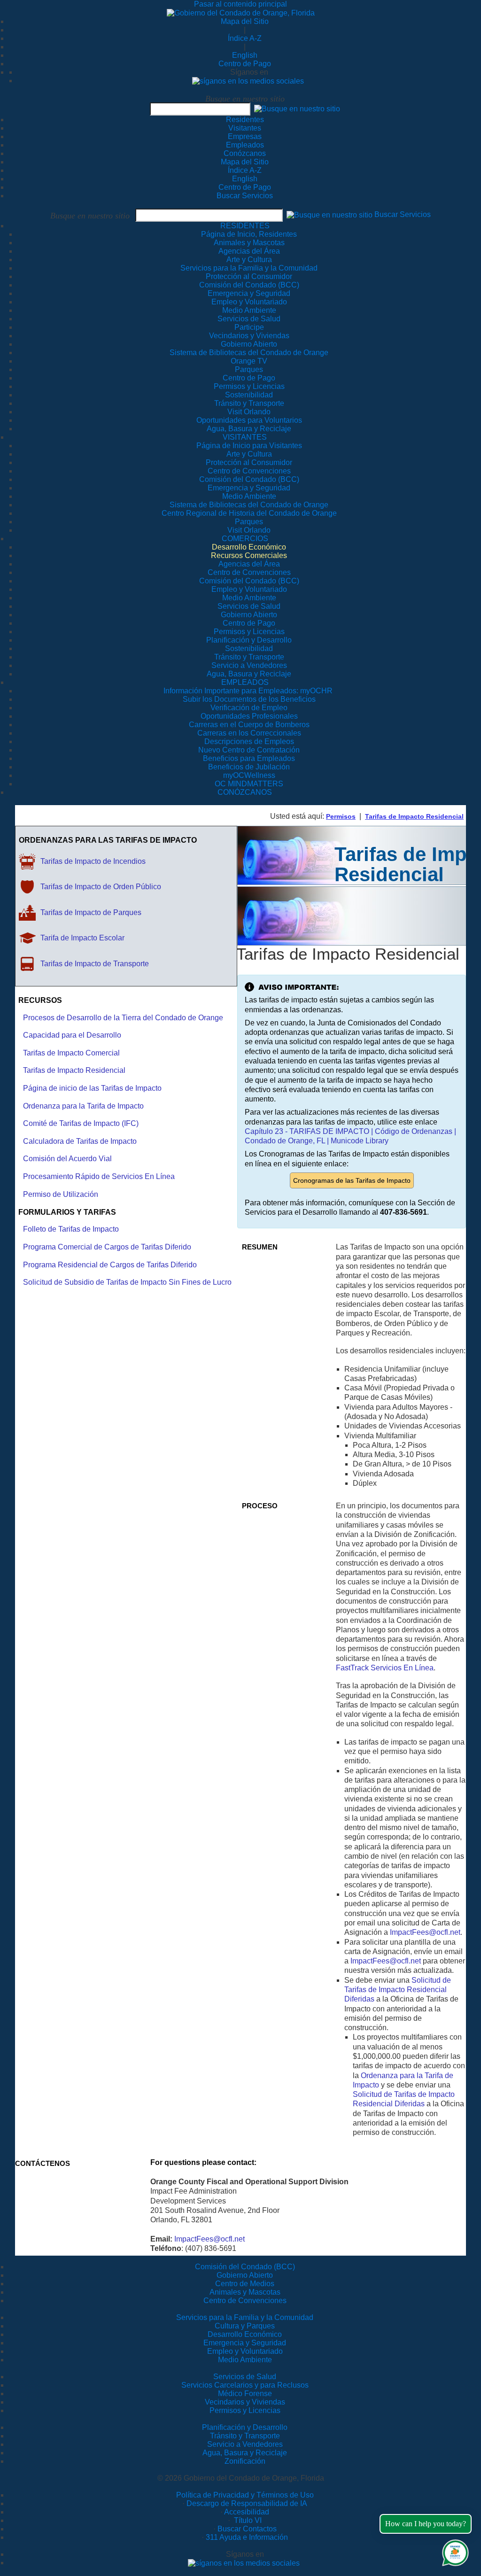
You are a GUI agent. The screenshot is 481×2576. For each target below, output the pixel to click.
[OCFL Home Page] (241, 12)
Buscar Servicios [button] (403, 215)
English (245, 55)
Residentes (245, 120)
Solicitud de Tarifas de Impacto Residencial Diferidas (398, 1990)
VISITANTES (245, 437)
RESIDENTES (245, 226)
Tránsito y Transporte (245, 2436)
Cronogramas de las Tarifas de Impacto (352, 1180)
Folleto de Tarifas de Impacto (71, 1229)
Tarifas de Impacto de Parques (91, 912)
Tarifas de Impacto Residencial (414, 816)
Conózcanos (245, 153)
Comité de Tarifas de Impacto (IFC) (81, 1123)
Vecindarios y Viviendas (245, 2402)
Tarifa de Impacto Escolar (82, 938)
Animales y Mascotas (245, 2292)
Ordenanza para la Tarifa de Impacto (83, 1106)
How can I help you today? (426, 2524)
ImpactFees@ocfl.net (425, 1932)
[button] (297, 109)
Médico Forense (245, 2394)
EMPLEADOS (245, 682)
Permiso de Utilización (61, 1194)
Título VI (247, 2520)
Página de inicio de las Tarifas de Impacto (92, 1088)
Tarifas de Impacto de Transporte (95, 964)
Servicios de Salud (245, 2377)
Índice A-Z (245, 38)
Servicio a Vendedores (245, 2444)
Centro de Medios (245, 2284)
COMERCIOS (245, 539)
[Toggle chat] (454, 2551)
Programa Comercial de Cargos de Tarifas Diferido (107, 1247)
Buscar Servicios (245, 196)
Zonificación (245, 2461)
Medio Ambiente (245, 2360)
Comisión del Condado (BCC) (245, 2267)
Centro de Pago (245, 64)
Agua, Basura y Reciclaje (245, 2453)
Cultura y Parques (245, 2326)
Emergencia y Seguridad (245, 2343)
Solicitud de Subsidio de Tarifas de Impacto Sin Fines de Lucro (127, 1282)
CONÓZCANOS (245, 792)
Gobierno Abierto (245, 2275)
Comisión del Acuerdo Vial (67, 1159)
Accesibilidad (247, 2512)
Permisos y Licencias (245, 2410)
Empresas (245, 136)
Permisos (341, 816)
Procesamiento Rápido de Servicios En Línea (99, 1176)
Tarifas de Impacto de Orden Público (101, 887)
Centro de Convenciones (245, 2301)
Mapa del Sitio (245, 21)
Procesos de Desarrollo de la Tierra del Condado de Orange (123, 1018)
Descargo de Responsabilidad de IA (247, 2503)
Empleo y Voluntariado (245, 2351)
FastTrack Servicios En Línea (385, 1668)
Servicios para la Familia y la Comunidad (249, 268)
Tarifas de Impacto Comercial (71, 1053)
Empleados (245, 145)
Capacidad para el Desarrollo (72, 1035)
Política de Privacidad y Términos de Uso (245, 2495)
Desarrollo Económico (245, 2334)
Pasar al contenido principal (240, 4)
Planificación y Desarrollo (245, 2427)
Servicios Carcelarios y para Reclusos (245, 2385)
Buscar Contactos (247, 2529)
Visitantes (245, 128)
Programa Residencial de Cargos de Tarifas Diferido (110, 1265)
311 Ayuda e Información (247, 2537)
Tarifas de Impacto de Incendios (93, 861)
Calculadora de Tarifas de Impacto (80, 1141)
